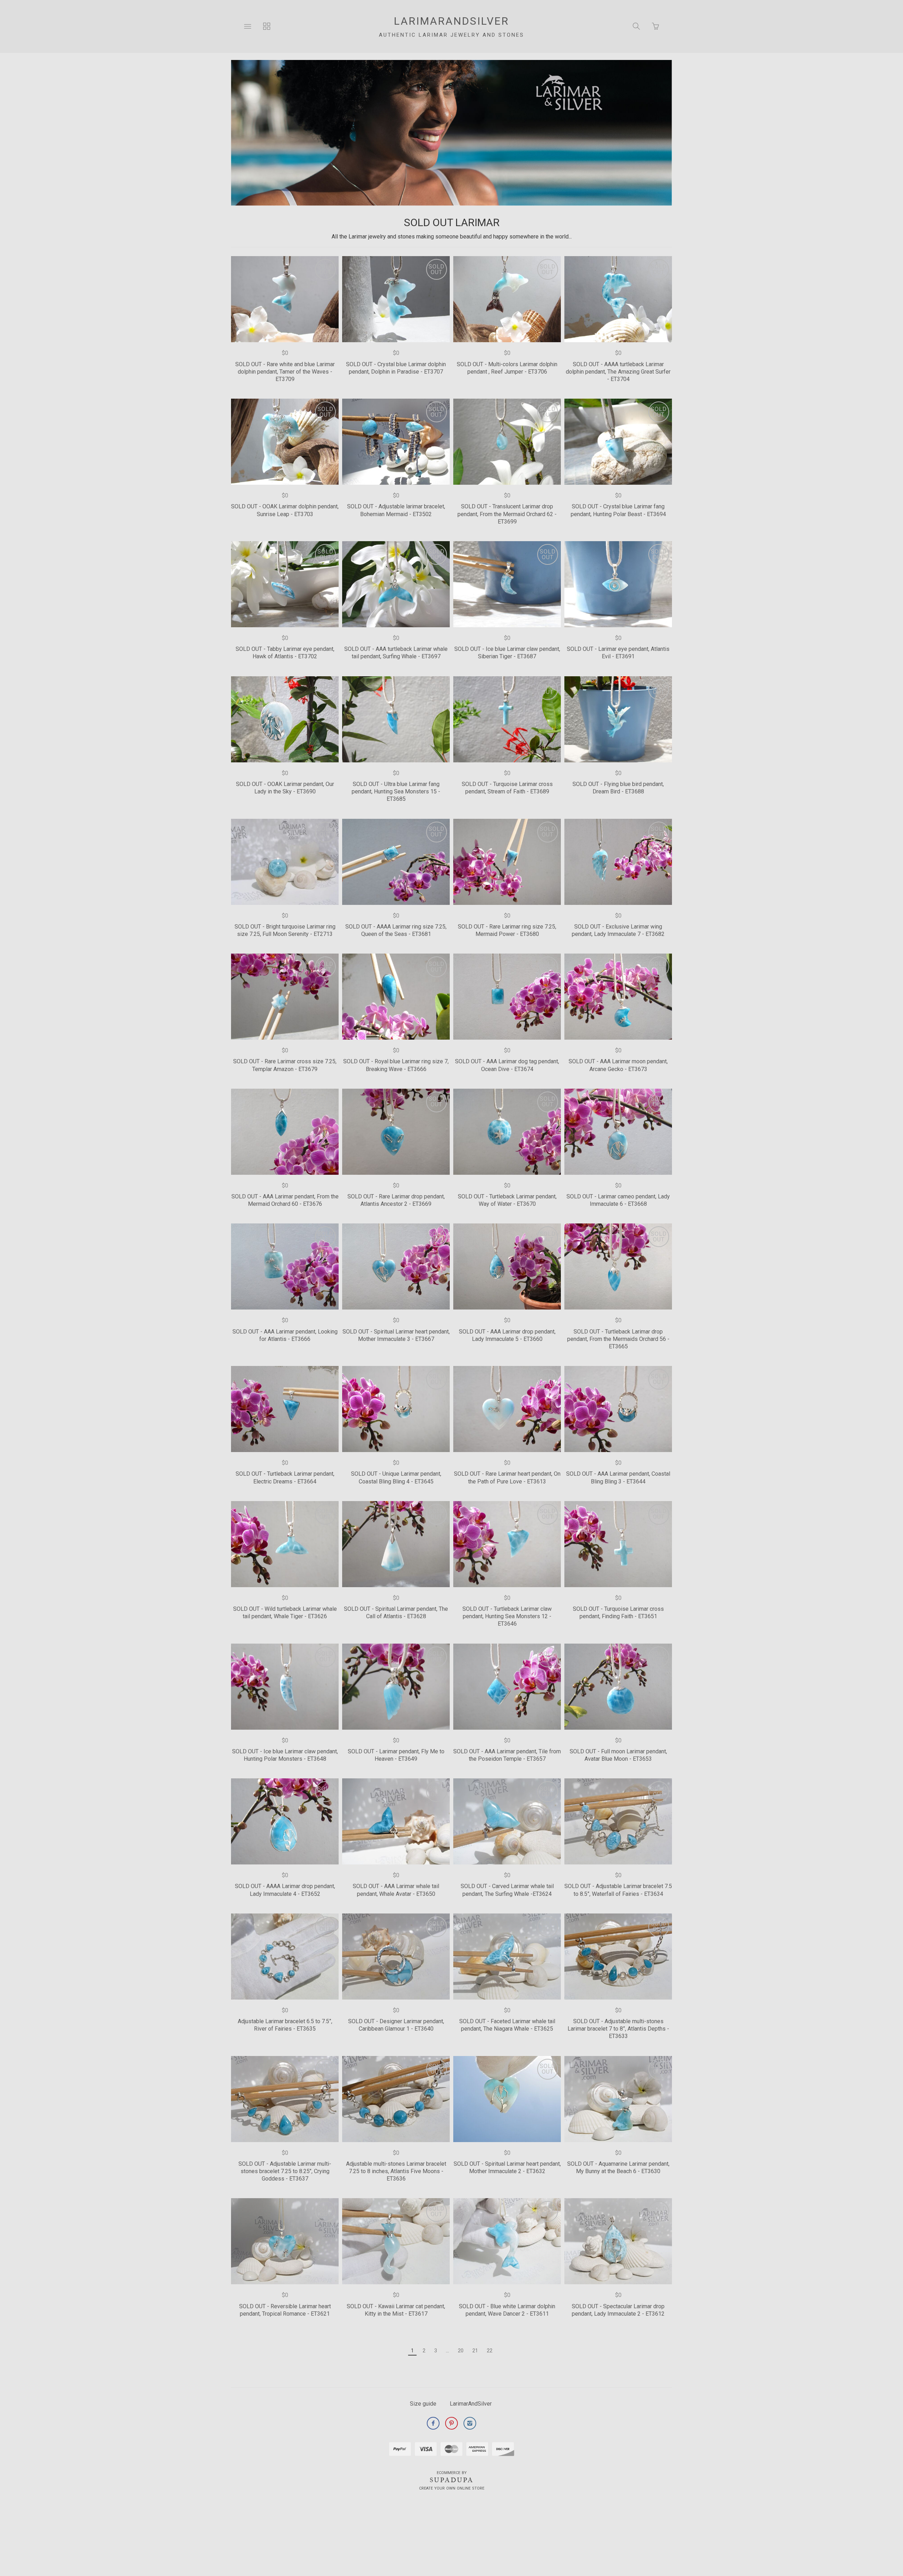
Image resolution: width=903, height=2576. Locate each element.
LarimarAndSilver (471, 2404)
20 (461, 2351)
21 (475, 2351)
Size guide (423, 2404)
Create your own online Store (452, 2488)
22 (490, 2351)
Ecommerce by (452, 2473)
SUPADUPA (452, 2480)
